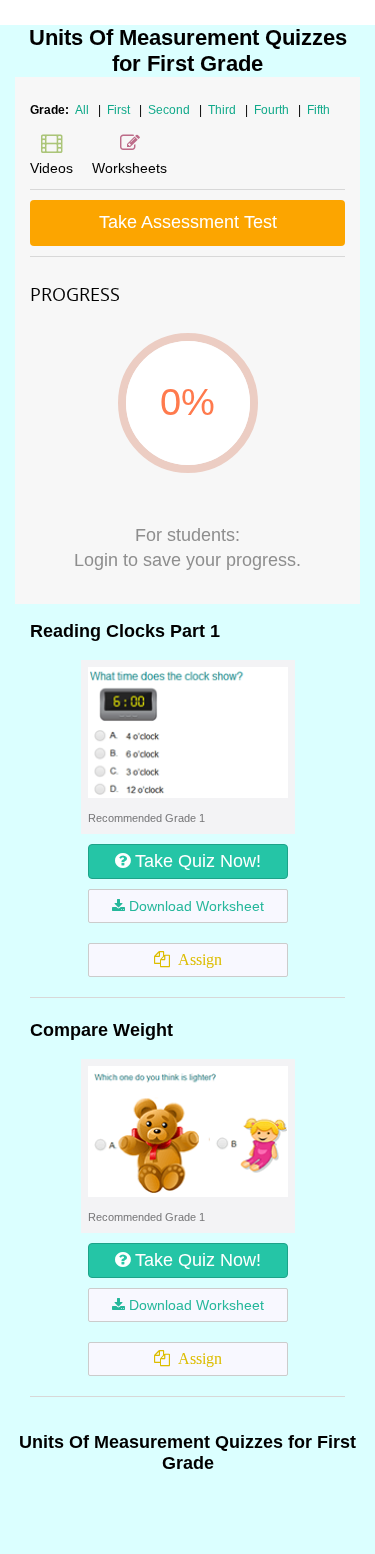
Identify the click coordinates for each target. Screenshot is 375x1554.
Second (170, 110)
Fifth (318, 110)
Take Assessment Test (188, 222)
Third (223, 110)
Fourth (273, 110)
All (82, 110)
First (120, 110)
